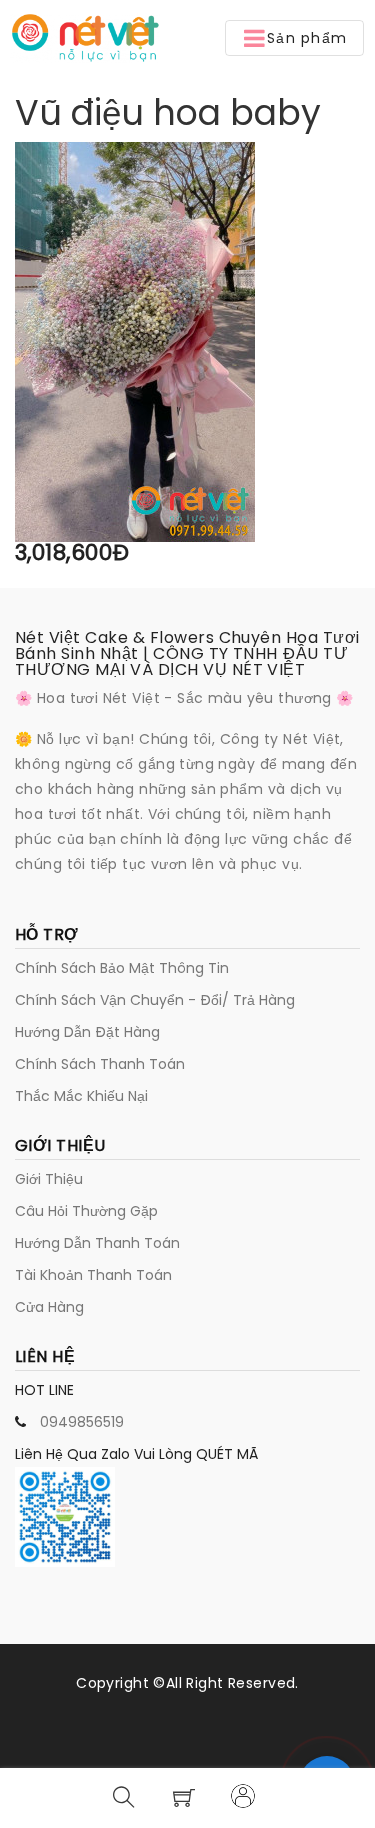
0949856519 (82, 1422)
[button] (294, 38)
